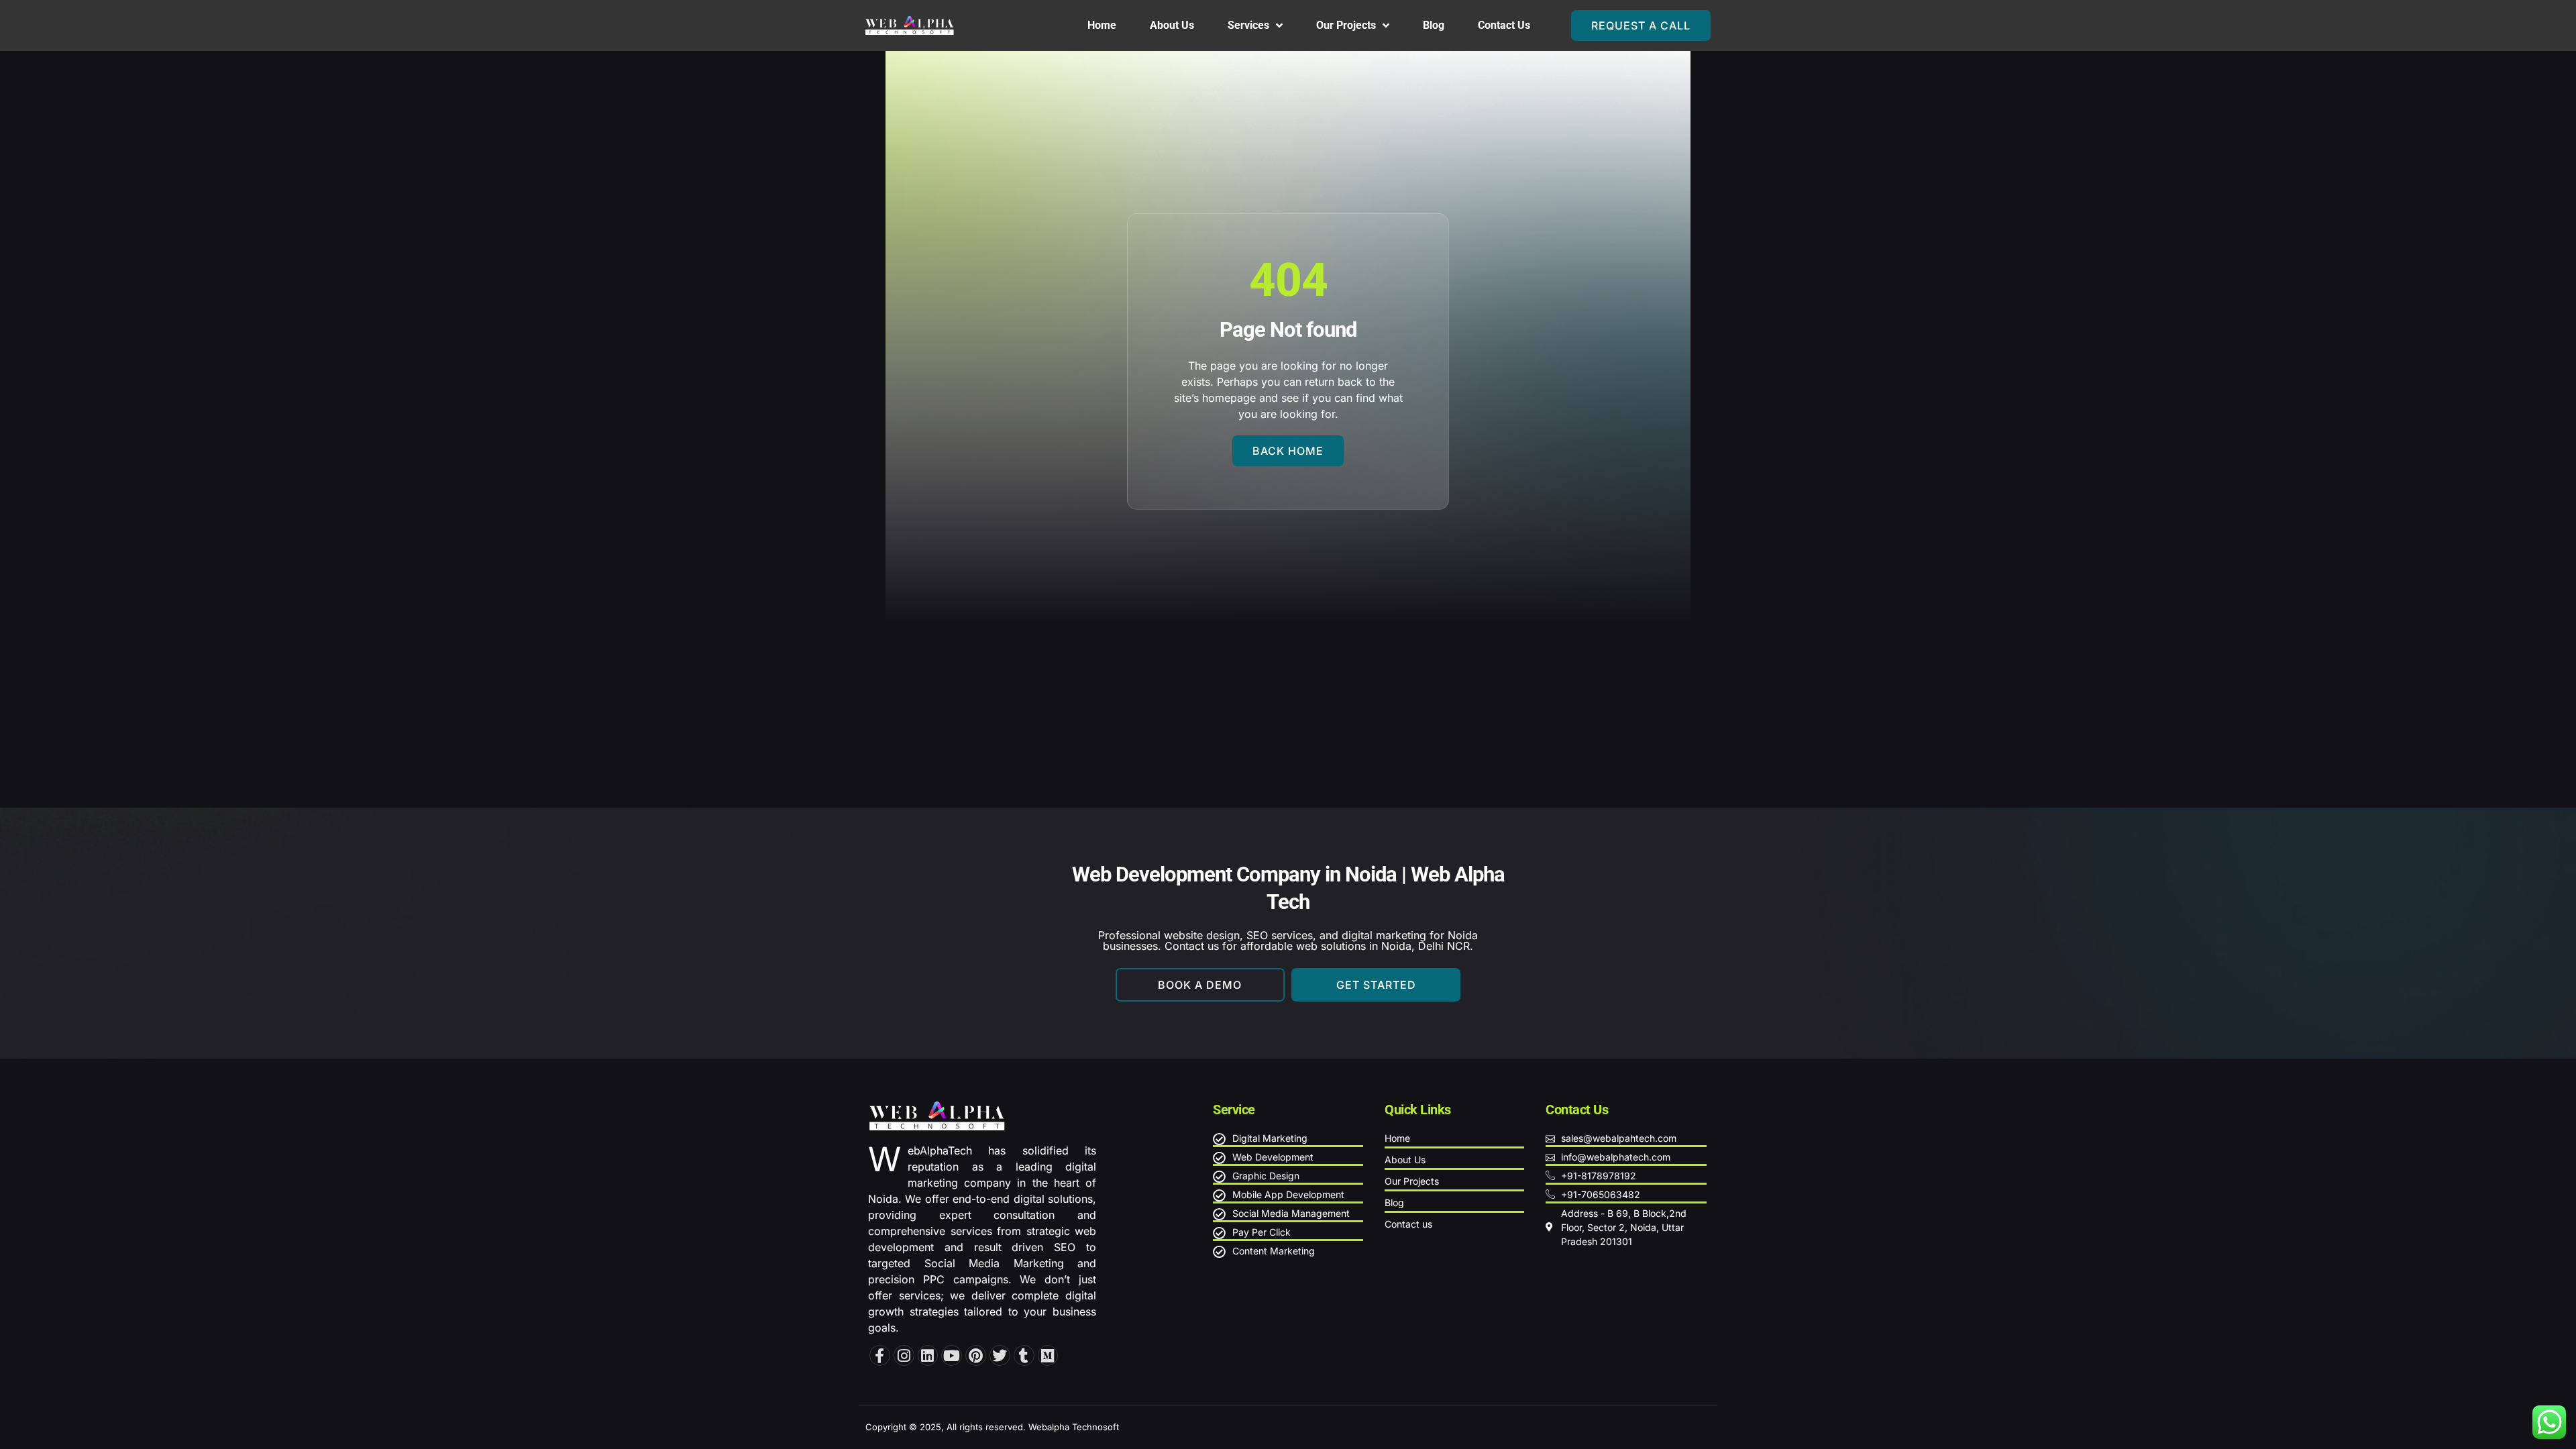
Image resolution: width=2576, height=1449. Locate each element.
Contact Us (1504, 25)
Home (1102, 25)
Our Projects (1346, 25)
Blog (1434, 25)
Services (1248, 25)
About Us (1172, 25)
